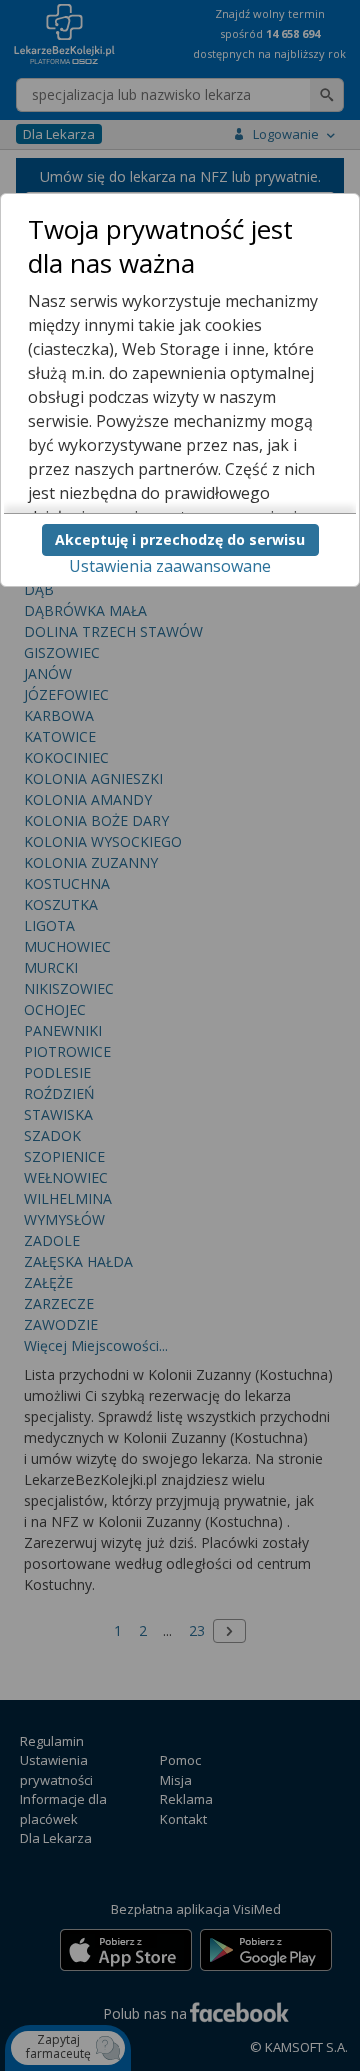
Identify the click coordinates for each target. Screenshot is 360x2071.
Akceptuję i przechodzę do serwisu (180, 539)
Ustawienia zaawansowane (170, 566)
